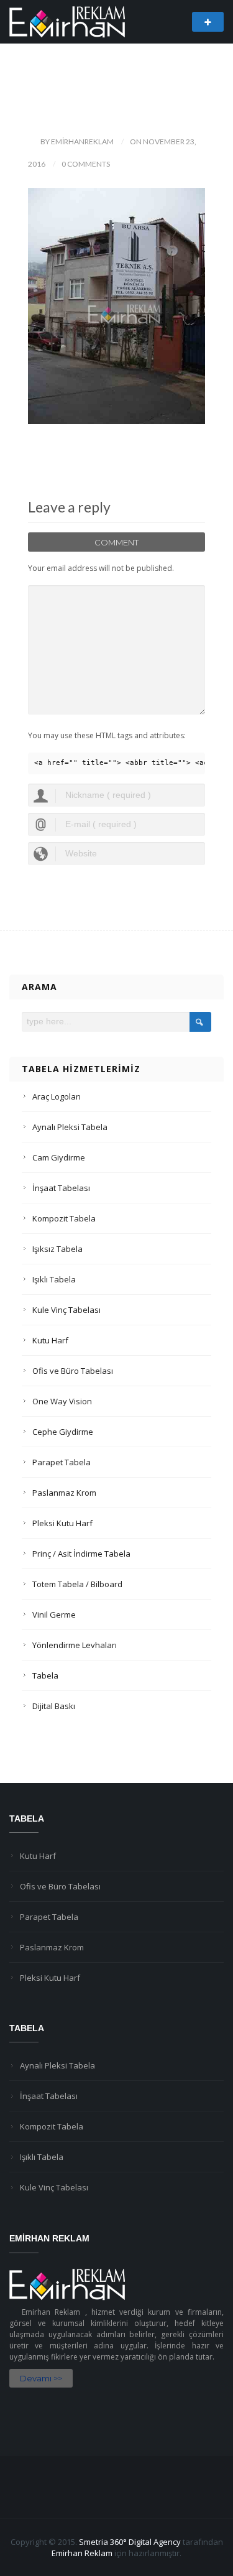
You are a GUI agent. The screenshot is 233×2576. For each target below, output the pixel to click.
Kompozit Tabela (64, 1218)
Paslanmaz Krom (64, 1493)
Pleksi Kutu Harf (62, 1523)
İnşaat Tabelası (61, 1188)
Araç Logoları (57, 1096)
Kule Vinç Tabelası (66, 1310)
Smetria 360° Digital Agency (130, 2542)
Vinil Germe (54, 1615)
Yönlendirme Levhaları (75, 1645)
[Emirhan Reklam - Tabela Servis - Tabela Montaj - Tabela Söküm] (67, 21)
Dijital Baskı (54, 1706)
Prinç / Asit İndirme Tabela (81, 1554)
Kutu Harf (50, 1340)
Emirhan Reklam (82, 2553)
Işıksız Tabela (57, 1249)
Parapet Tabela (62, 1462)
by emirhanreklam (77, 141)
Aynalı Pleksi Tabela (70, 1127)
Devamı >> (41, 2378)
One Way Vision (62, 1401)
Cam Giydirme (59, 1157)
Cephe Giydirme (63, 1432)
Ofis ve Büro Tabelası (73, 1371)
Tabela (45, 1675)
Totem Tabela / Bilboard (77, 1584)
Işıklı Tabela (54, 1279)
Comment (116, 542)
